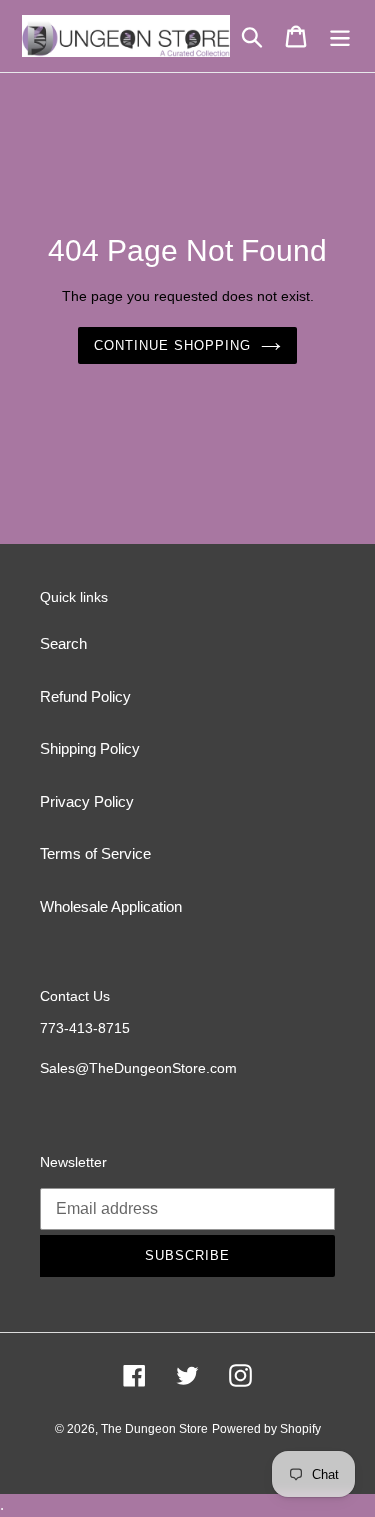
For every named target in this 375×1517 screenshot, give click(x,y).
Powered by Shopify (266, 1429)
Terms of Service (95, 853)
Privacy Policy (87, 801)
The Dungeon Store (154, 1429)
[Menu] (340, 36)
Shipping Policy (90, 748)
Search (63, 643)
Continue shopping (173, 345)
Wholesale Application (111, 906)
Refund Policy (85, 696)
